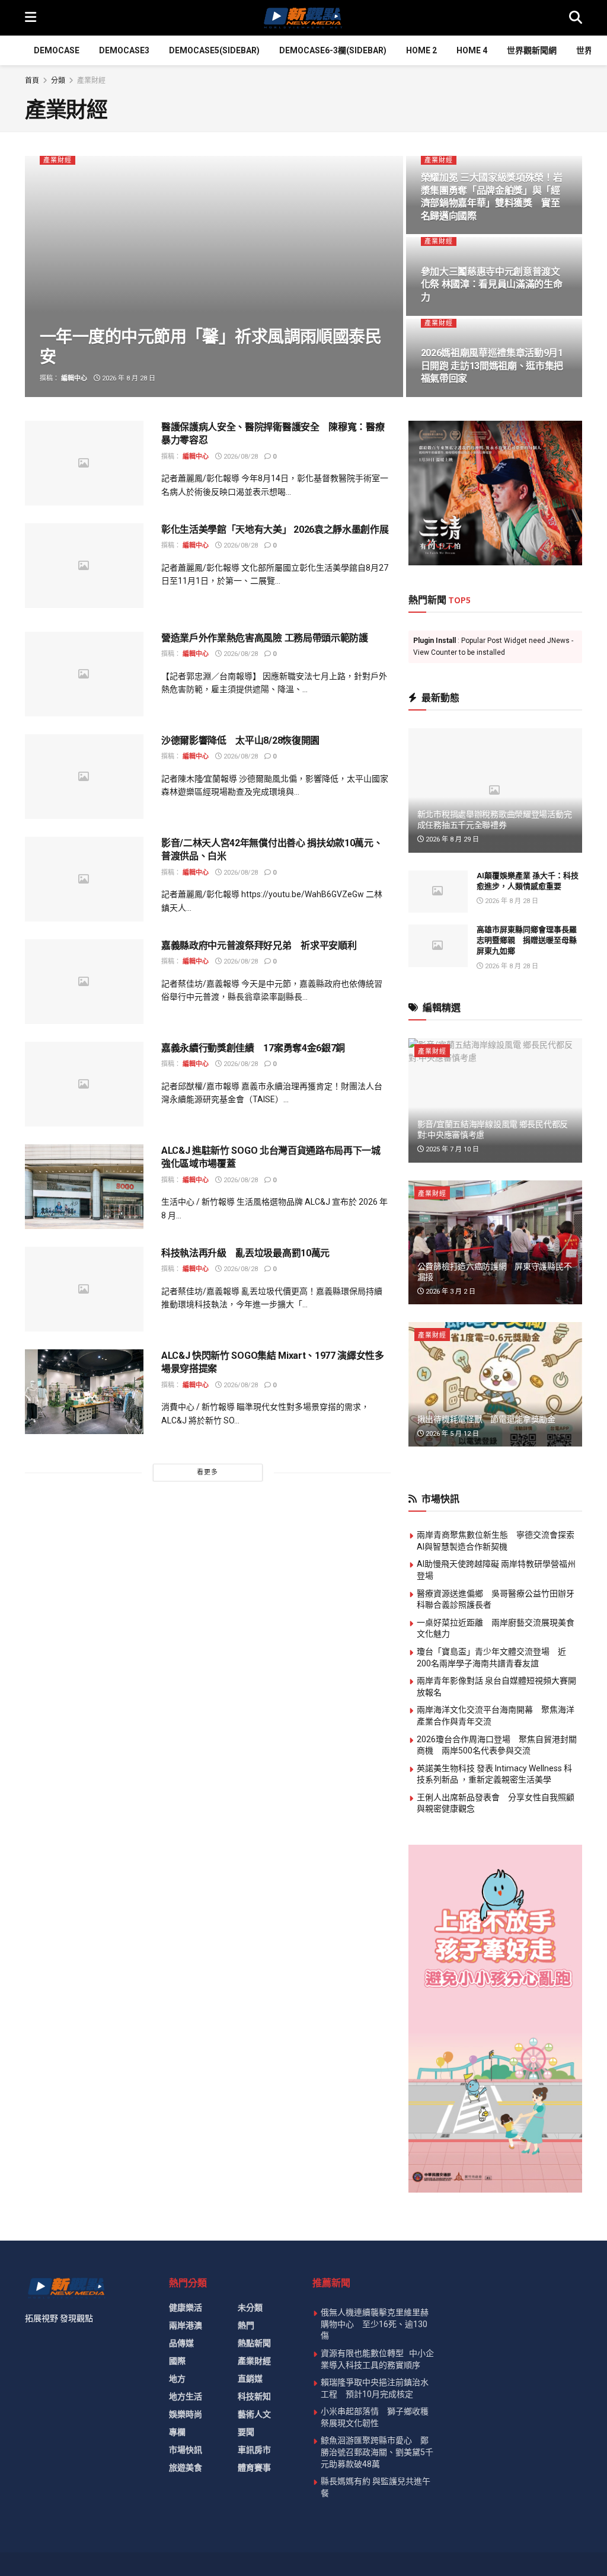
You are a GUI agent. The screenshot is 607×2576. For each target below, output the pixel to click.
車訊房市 (254, 2450)
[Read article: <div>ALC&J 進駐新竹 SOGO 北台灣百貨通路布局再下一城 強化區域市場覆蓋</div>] (84, 1187)
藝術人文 (254, 2414)
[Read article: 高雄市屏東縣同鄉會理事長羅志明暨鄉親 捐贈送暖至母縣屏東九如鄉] (438, 946)
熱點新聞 (254, 2343)
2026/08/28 (240, 457)
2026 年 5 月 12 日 (451, 1434)
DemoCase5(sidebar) (214, 50)
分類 (58, 81)
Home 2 (421, 50)
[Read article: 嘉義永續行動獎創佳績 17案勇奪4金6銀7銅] (84, 1084)
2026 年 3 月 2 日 (450, 1292)
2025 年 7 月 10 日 (451, 1149)
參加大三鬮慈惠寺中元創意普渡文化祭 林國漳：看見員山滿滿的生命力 (492, 284)
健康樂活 (186, 2308)
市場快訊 (186, 2450)
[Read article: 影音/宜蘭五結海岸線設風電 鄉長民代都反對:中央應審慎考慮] (495, 1100)
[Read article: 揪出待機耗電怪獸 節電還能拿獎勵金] (495, 1384)
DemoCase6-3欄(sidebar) (333, 50)
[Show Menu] (31, 18)
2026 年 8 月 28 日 (128, 378)
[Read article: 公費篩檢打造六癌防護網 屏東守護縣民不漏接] (495, 1243)
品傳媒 (181, 2343)
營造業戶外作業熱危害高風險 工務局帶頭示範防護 (265, 638)
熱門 (246, 2325)
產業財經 (91, 81)
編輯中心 (74, 378)
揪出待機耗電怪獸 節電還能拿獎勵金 (486, 1419)
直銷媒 (250, 2379)
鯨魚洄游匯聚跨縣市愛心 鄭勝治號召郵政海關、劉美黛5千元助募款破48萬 (377, 2452)
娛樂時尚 (186, 2414)
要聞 (246, 2432)
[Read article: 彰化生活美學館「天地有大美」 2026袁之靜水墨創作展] (84, 566)
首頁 (32, 81)
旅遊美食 (186, 2468)
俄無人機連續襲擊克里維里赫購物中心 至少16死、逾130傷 (375, 2324)
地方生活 (186, 2396)
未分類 (250, 2308)
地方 (177, 2379)
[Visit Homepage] (302, 18)
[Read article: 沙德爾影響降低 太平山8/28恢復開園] (84, 777)
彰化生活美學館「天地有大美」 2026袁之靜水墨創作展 (275, 529)
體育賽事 (254, 2468)
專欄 (177, 2432)
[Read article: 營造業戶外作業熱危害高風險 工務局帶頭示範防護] (84, 674)
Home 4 (472, 50)
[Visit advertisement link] (495, 493)
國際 (177, 2361)
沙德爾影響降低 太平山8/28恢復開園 (240, 740)
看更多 (207, 1472)
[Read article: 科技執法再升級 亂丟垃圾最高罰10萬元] (84, 1289)
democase (57, 50)
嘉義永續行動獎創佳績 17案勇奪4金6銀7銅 (253, 1048)
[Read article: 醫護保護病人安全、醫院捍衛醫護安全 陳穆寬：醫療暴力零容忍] (84, 463)
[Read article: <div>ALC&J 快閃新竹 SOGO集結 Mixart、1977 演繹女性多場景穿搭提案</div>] (84, 1392)
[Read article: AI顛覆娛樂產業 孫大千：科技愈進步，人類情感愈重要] (438, 892)
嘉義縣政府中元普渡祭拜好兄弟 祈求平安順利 (259, 945)
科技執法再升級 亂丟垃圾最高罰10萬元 (245, 1253)
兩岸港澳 (186, 2325)
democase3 (124, 50)
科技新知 (254, 2396)
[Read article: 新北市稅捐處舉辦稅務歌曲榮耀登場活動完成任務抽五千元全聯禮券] (495, 791)
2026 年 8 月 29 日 (451, 839)
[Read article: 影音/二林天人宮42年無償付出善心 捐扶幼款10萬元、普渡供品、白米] (84, 879)
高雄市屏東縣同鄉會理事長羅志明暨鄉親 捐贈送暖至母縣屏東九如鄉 (527, 940)
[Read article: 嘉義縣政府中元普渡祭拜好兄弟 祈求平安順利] (84, 982)
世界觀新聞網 (532, 50)
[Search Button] (576, 18)
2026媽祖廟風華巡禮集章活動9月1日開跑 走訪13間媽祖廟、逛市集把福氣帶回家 (492, 366)
